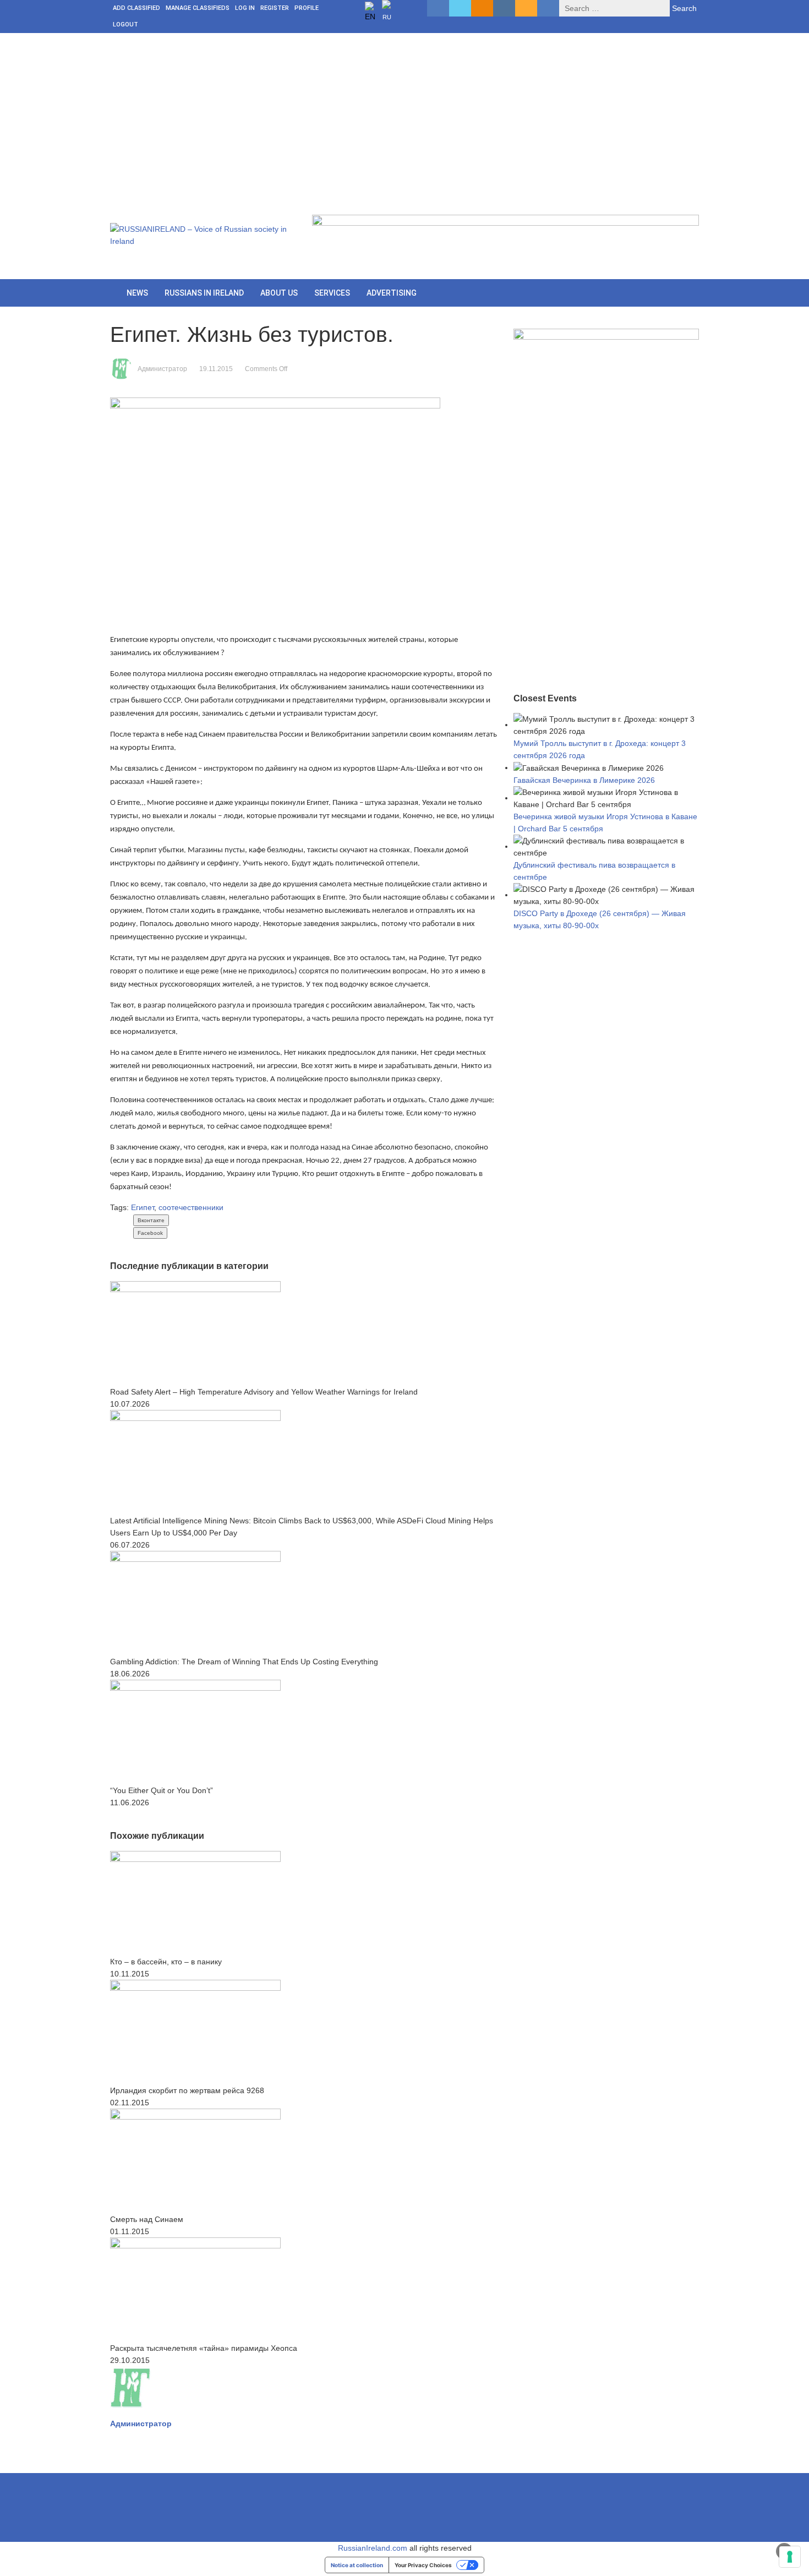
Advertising (392, 293)
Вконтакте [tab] (151, 1220)
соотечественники (191, 1207)
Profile (307, 8)
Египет (143, 1207)
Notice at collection (357, 2565)
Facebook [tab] (150, 1233)
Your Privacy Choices (423, 2565)
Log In (245, 8)
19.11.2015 (216, 369)
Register (275, 8)
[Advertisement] (404, 116)
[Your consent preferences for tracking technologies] (790, 2557)
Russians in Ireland (204, 293)
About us (279, 293)
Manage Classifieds (198, 8)
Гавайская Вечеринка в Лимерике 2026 (584, 780)
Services (332, 293)
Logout (125, 24)
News (137, 293)
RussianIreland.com (373, 2548)
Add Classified (136, 8)
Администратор (162, 369)
